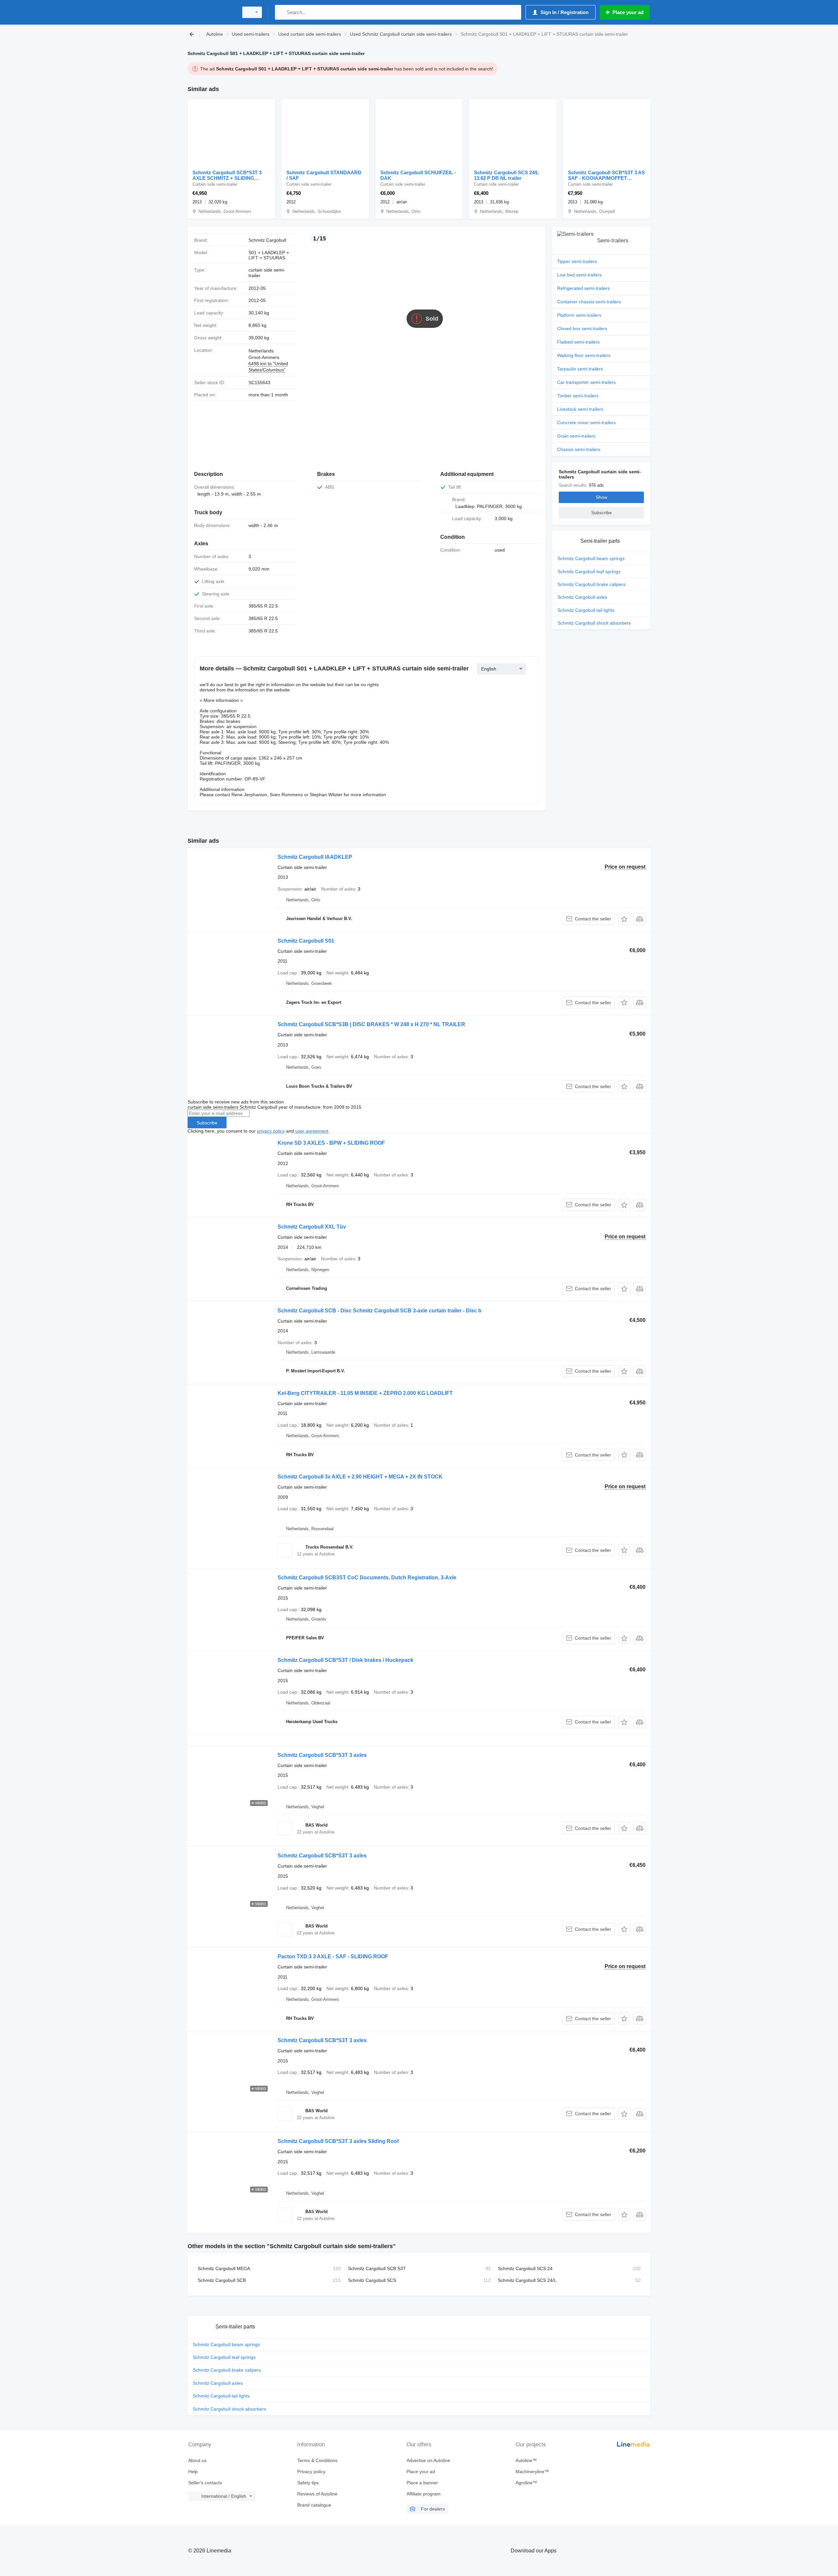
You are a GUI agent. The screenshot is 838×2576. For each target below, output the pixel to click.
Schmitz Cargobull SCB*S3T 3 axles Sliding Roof (338, 2141)
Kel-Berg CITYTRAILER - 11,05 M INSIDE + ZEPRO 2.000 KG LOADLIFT (365, 1393)
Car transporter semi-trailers (586, 382)
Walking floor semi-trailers (584, 355)
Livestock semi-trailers (580, 409)
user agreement (312, 1131)
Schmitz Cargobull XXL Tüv (312, 1227)
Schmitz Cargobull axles (582, 597)
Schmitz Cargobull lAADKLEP (315, 857)
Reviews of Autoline (317, 2494)
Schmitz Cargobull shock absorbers (594, 623)
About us (197, 2460)
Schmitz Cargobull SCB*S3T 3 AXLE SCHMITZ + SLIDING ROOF (227, 175)
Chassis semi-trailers (579, 449)
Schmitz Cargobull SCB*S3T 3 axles (322, 1755)
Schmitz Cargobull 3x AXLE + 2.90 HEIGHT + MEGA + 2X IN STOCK (360, 1477)
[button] (624, 919)
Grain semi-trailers (576, 436)
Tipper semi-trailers (577, 261)
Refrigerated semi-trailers (583, 288)
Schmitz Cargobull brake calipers (592, 584)
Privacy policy (311, 2472)
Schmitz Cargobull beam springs (591, 558)
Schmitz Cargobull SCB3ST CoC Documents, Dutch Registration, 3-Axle (367, 1578)
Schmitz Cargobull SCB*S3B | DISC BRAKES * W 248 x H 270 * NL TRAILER (371, 1024)
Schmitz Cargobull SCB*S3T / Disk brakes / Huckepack (346, 1660)
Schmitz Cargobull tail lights (586, 610)
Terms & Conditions (317, 2460)
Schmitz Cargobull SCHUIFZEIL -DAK (418, 175)
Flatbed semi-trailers (578, 342)
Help (193, 2472)
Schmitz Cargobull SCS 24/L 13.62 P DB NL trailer (506, 175)
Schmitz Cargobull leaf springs (589, 572)
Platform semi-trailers (579, 315)
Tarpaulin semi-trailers (580, 369)
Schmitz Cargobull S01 (306, 941)
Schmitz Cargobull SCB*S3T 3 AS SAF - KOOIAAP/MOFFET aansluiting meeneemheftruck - (606, 175)
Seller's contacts (205, 2483)
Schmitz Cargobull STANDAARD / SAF (324, 175)
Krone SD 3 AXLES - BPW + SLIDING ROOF (331, 1143)
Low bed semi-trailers (579, 275)
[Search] (281, 12)
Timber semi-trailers (578, 396)
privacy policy (271, 1131)
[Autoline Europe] (211, 12)
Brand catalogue (314, 2505)
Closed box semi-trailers (582, 329)
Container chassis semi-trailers (589, 302)
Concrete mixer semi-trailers (586, 423)
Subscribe (207, 1123)
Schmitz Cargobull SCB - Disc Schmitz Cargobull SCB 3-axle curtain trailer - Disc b (380, 1311)
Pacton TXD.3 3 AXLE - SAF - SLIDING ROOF (333, 1956)
